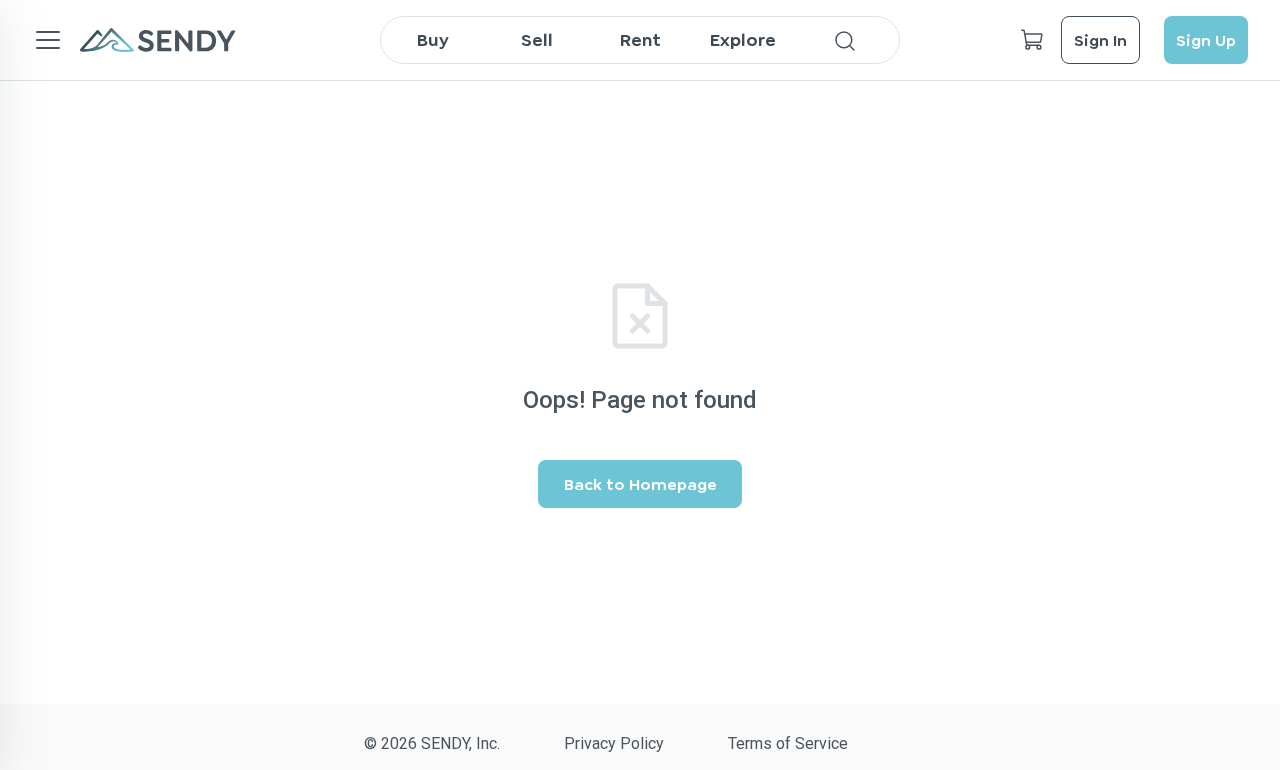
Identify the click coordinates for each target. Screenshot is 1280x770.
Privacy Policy (614, 743)
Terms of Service (788, 743)
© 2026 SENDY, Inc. (432, 743)
